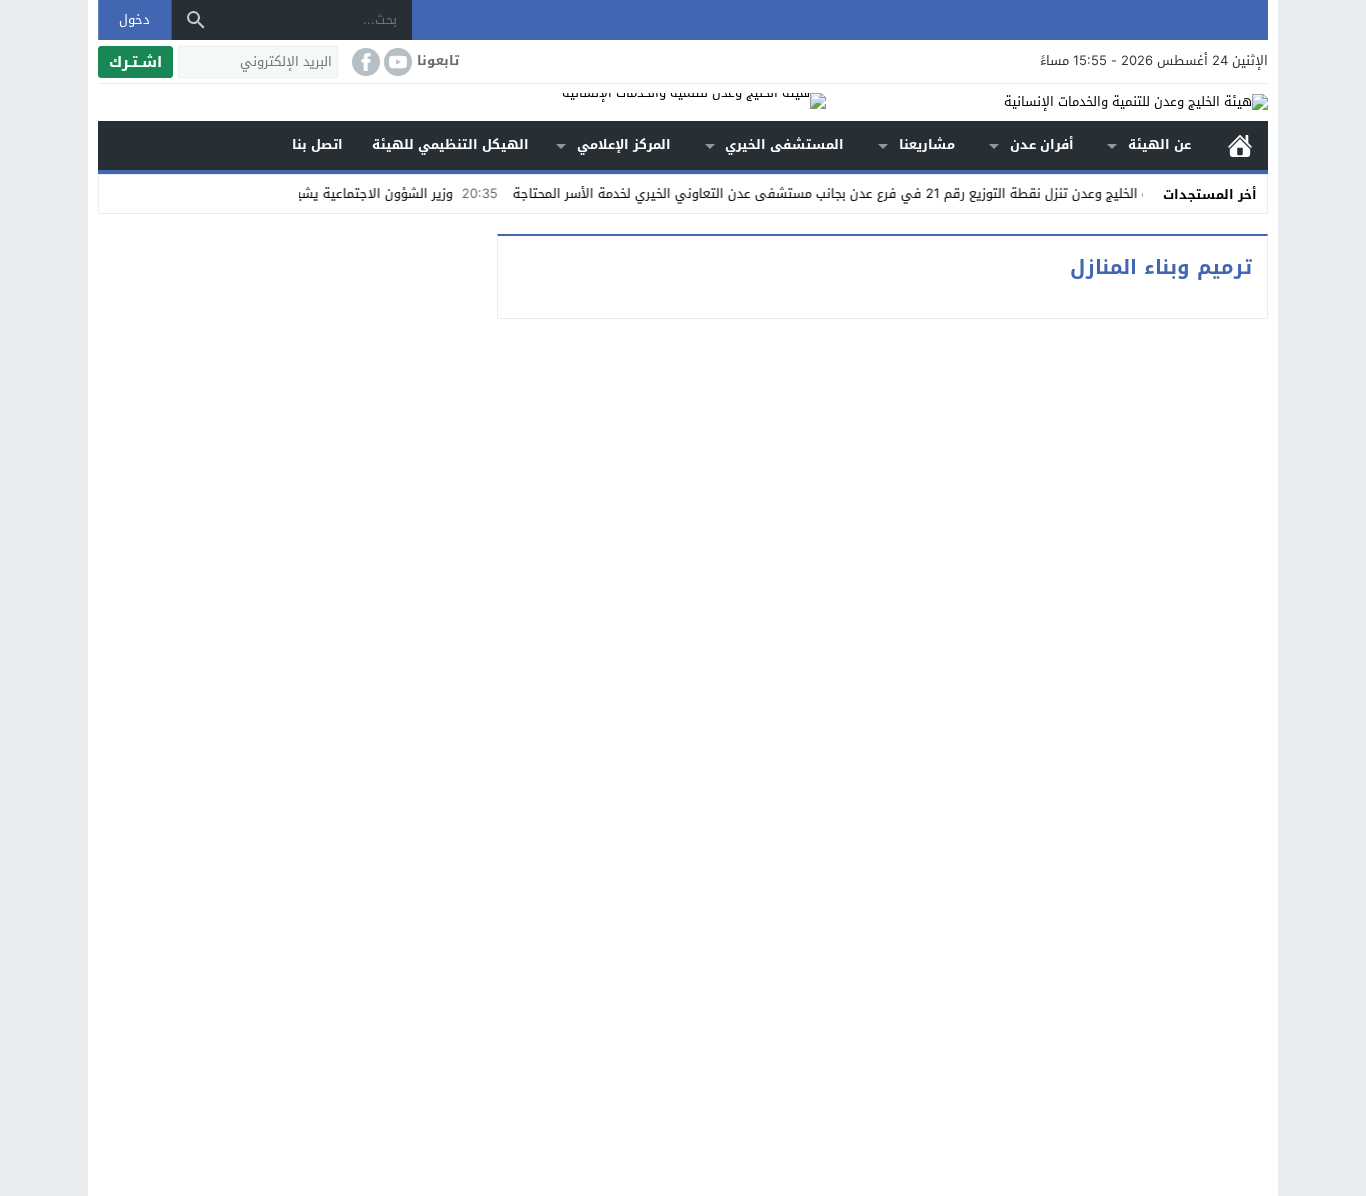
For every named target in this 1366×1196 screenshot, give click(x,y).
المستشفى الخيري (784, 144)
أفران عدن (1042, 144)
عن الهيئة (1159, 144)
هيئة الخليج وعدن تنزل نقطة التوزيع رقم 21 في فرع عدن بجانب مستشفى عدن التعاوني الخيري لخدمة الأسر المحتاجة (879, 193)
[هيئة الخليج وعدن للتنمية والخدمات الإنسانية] (1047, 102)
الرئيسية (1240, 145)
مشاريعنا (927, 144)
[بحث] (196, 20)
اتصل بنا (317, 144)
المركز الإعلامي (624, 144)
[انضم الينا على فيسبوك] (364, 62)
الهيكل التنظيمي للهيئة (450, 144)
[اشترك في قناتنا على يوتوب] (396, 62)
